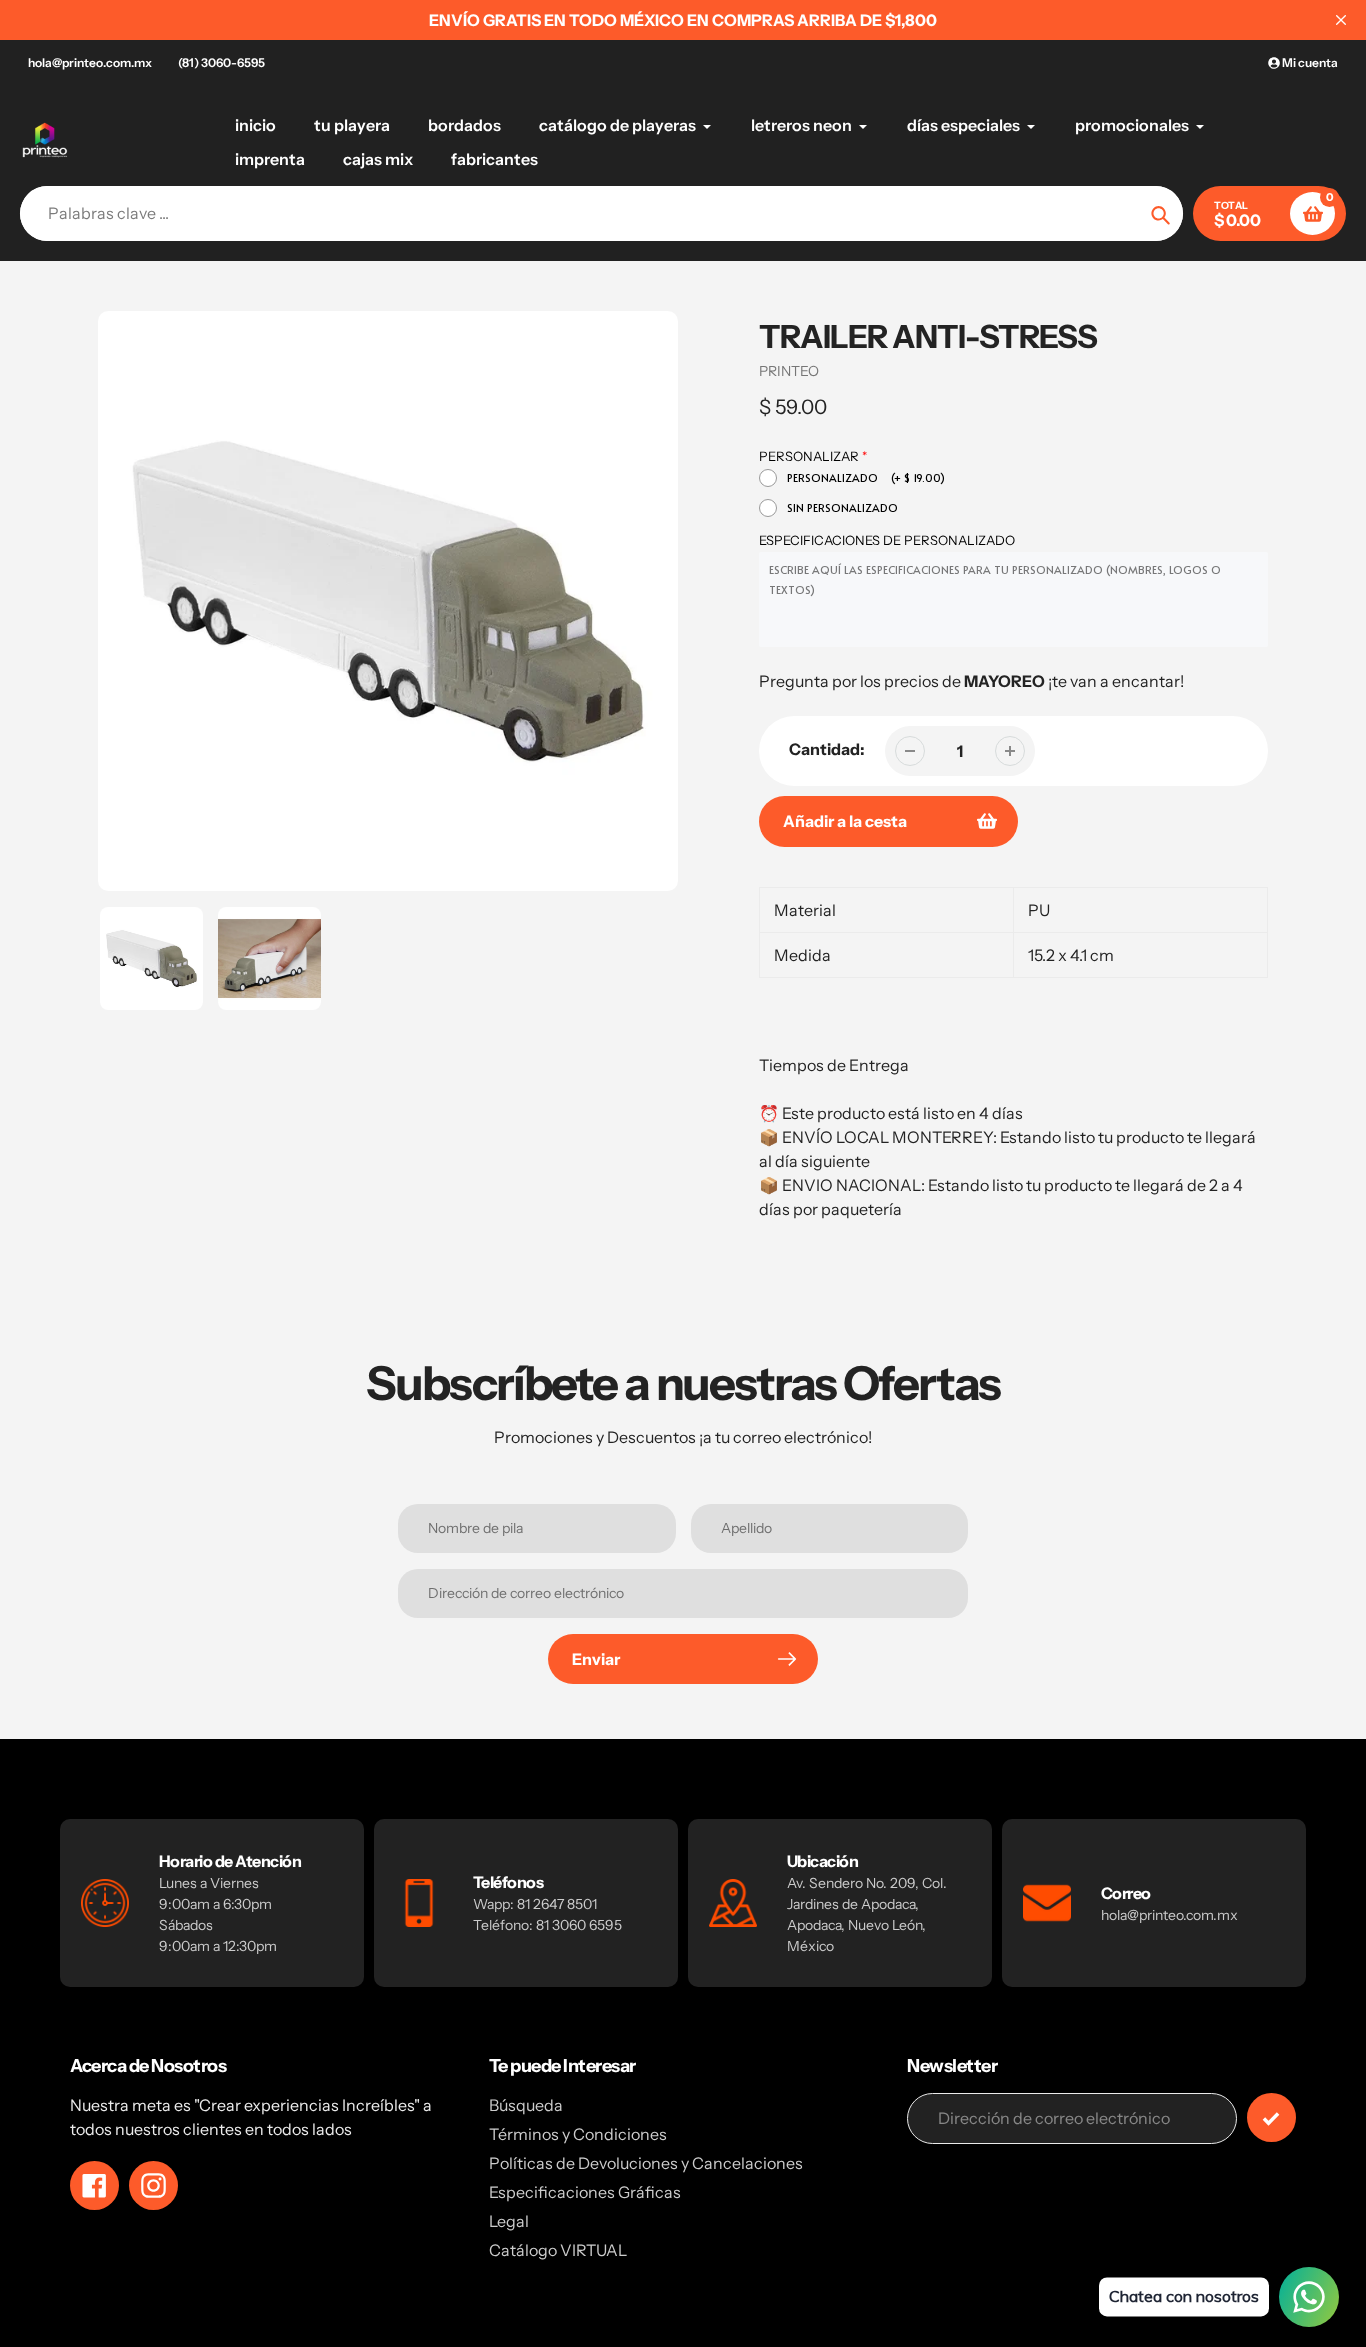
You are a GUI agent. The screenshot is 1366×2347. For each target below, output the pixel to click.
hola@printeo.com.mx (90, 62)
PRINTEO (789, 371)
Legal (509, 2221)
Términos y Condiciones (578, 2134)
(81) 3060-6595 (221, 62)
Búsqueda (526, 2105)
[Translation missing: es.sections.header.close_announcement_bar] (1341, 20)
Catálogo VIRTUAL (558, 2250)
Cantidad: (827, 749)
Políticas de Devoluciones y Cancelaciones (646, 2163)
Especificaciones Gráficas (585, 2192)
